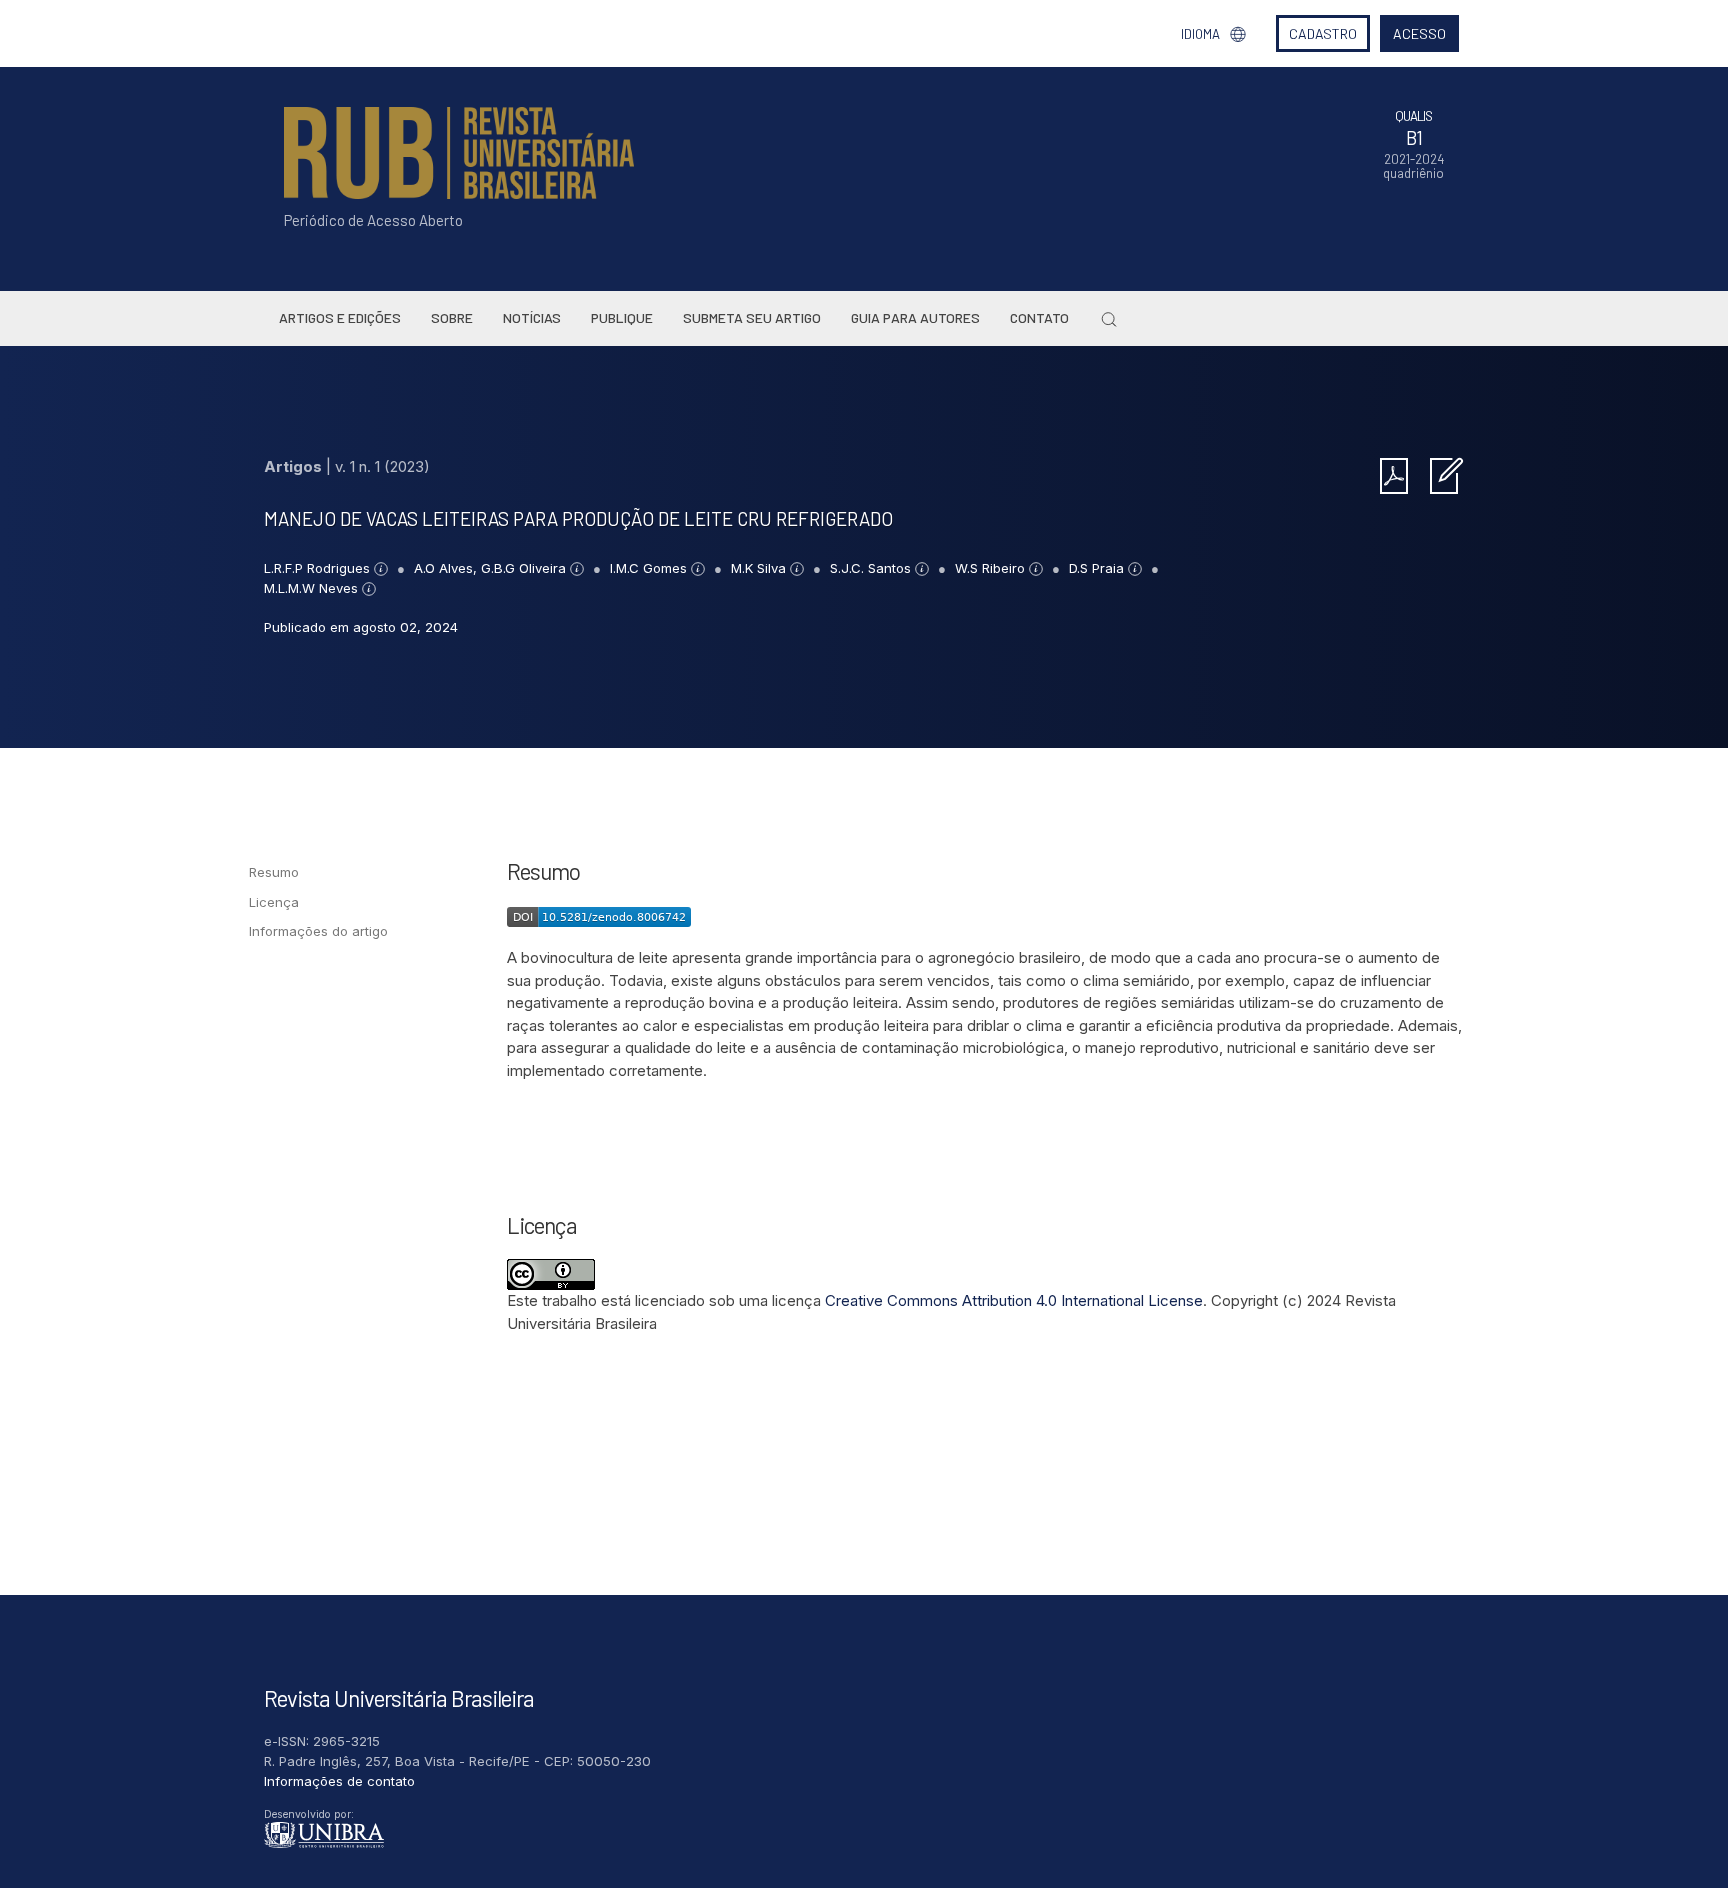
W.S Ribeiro (992, 568)
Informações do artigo (318, 931)
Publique (622, 317)
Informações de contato (339, 1781)
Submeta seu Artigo (752, 317)
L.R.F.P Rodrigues (319, 568)
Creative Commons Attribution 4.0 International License (1014, 1300)
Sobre (452, 317)
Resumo (274, 872)
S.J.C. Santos (872, 568)
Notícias (532, 317)
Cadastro (1323, 33)
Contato (1039, 317)
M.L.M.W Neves (313, 588)
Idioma (1200, 34)
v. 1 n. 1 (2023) (382, 466)
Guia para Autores (915, 317)
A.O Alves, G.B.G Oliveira (492, 568)
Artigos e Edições (340, 317)
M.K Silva (760, 568)
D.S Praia (1098, 568)
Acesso (1419, 33)
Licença (274, 902)
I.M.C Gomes (650, 568)
